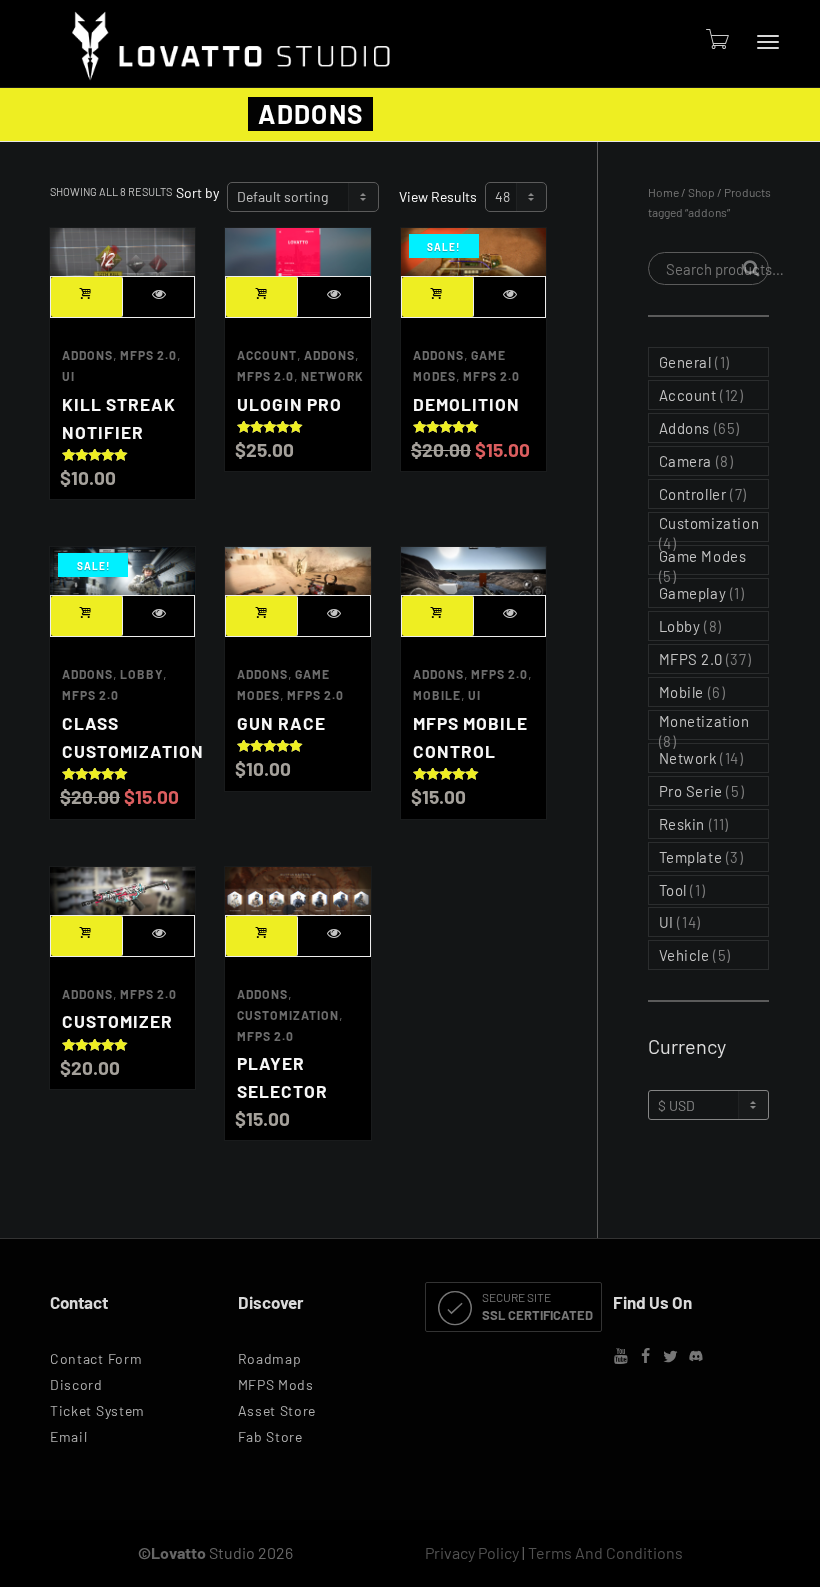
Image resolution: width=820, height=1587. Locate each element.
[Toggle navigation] (768, 42)
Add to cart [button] (87, 297)
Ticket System (97, 1410)
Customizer (117, 1021)
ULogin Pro (289, 404)
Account (267, 355)
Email (69, 1436)
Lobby (141, 674)
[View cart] (716, 38)
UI (68, 376)
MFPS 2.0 (148, 355)
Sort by (197, 192)
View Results (438, 196)
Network (332, 376)
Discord (76, 1384)
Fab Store (270, 1436)
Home (663, 192)
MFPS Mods (276, 1384)
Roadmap (270, 1358)
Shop (701, 192)
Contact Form (96, 1358)
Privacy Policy (472, 1552)
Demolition (466, 404)
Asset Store (277, 1410)
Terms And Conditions (605, 1552)
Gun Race (281, 723)
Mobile (437, 695)
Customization (288, 1015)
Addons (87, 355)
